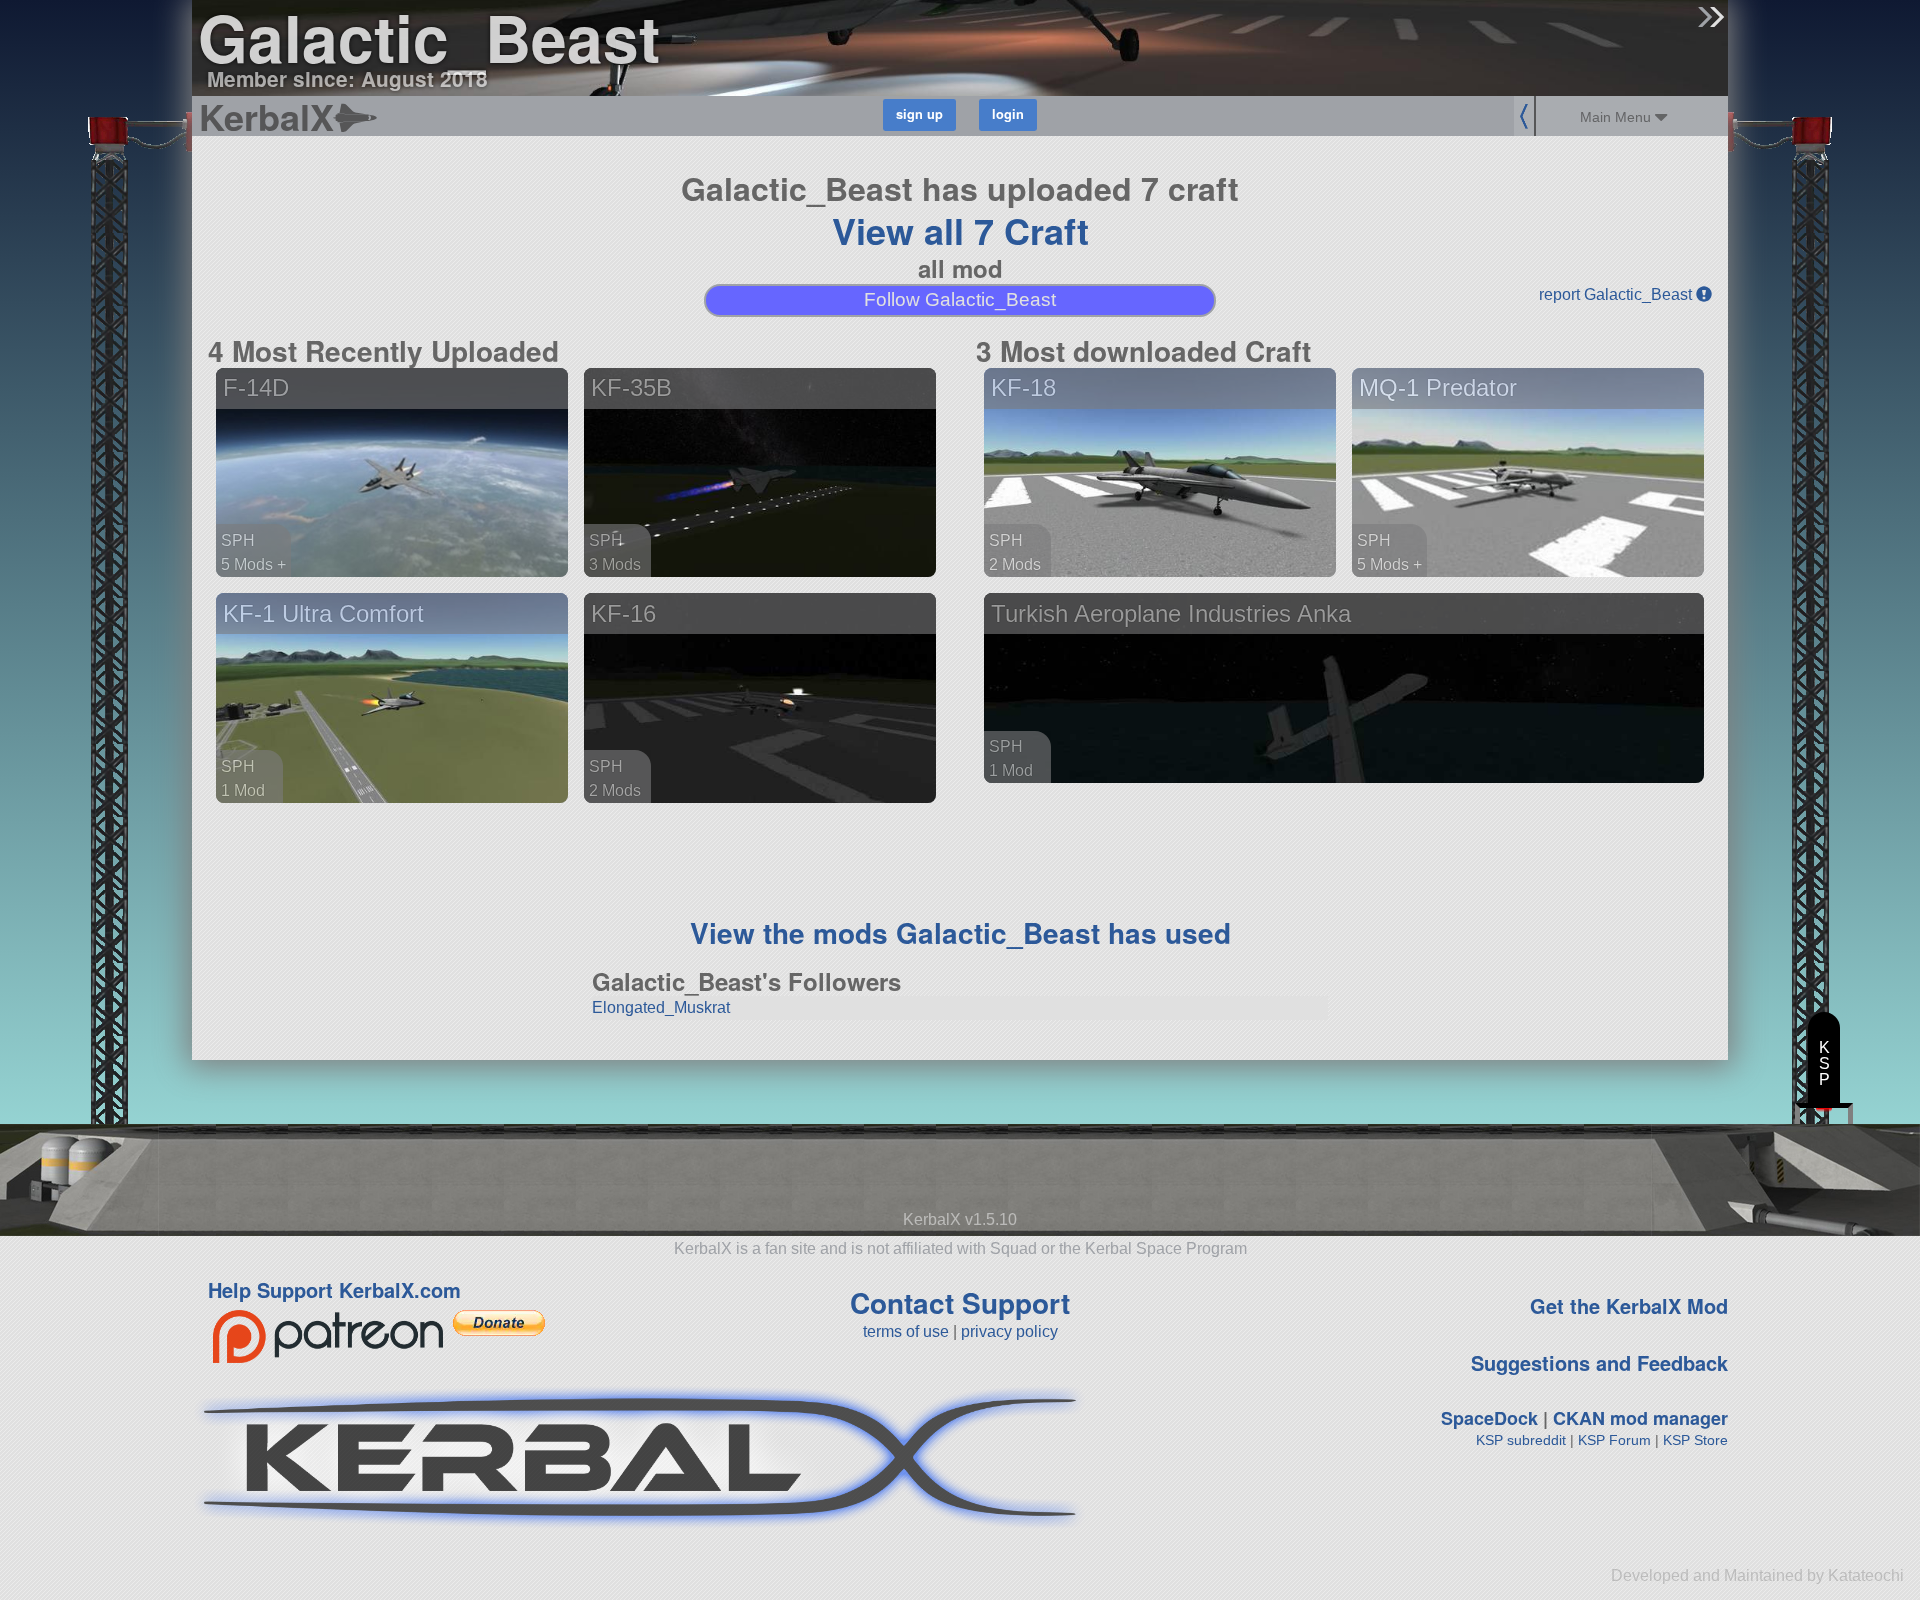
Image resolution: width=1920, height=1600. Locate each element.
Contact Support (960, 1302)
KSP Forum (1614, 1440)
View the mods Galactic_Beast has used (960, 932)
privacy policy (1009, 1331)
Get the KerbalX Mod (1629, 1305)
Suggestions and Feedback (1599, 1362)
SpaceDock (1489, 1418)
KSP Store (1695, 1440)
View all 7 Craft (960, 230)
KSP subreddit (1521, 1440)
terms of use (906, 1331)
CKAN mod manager (1640, 1418)
